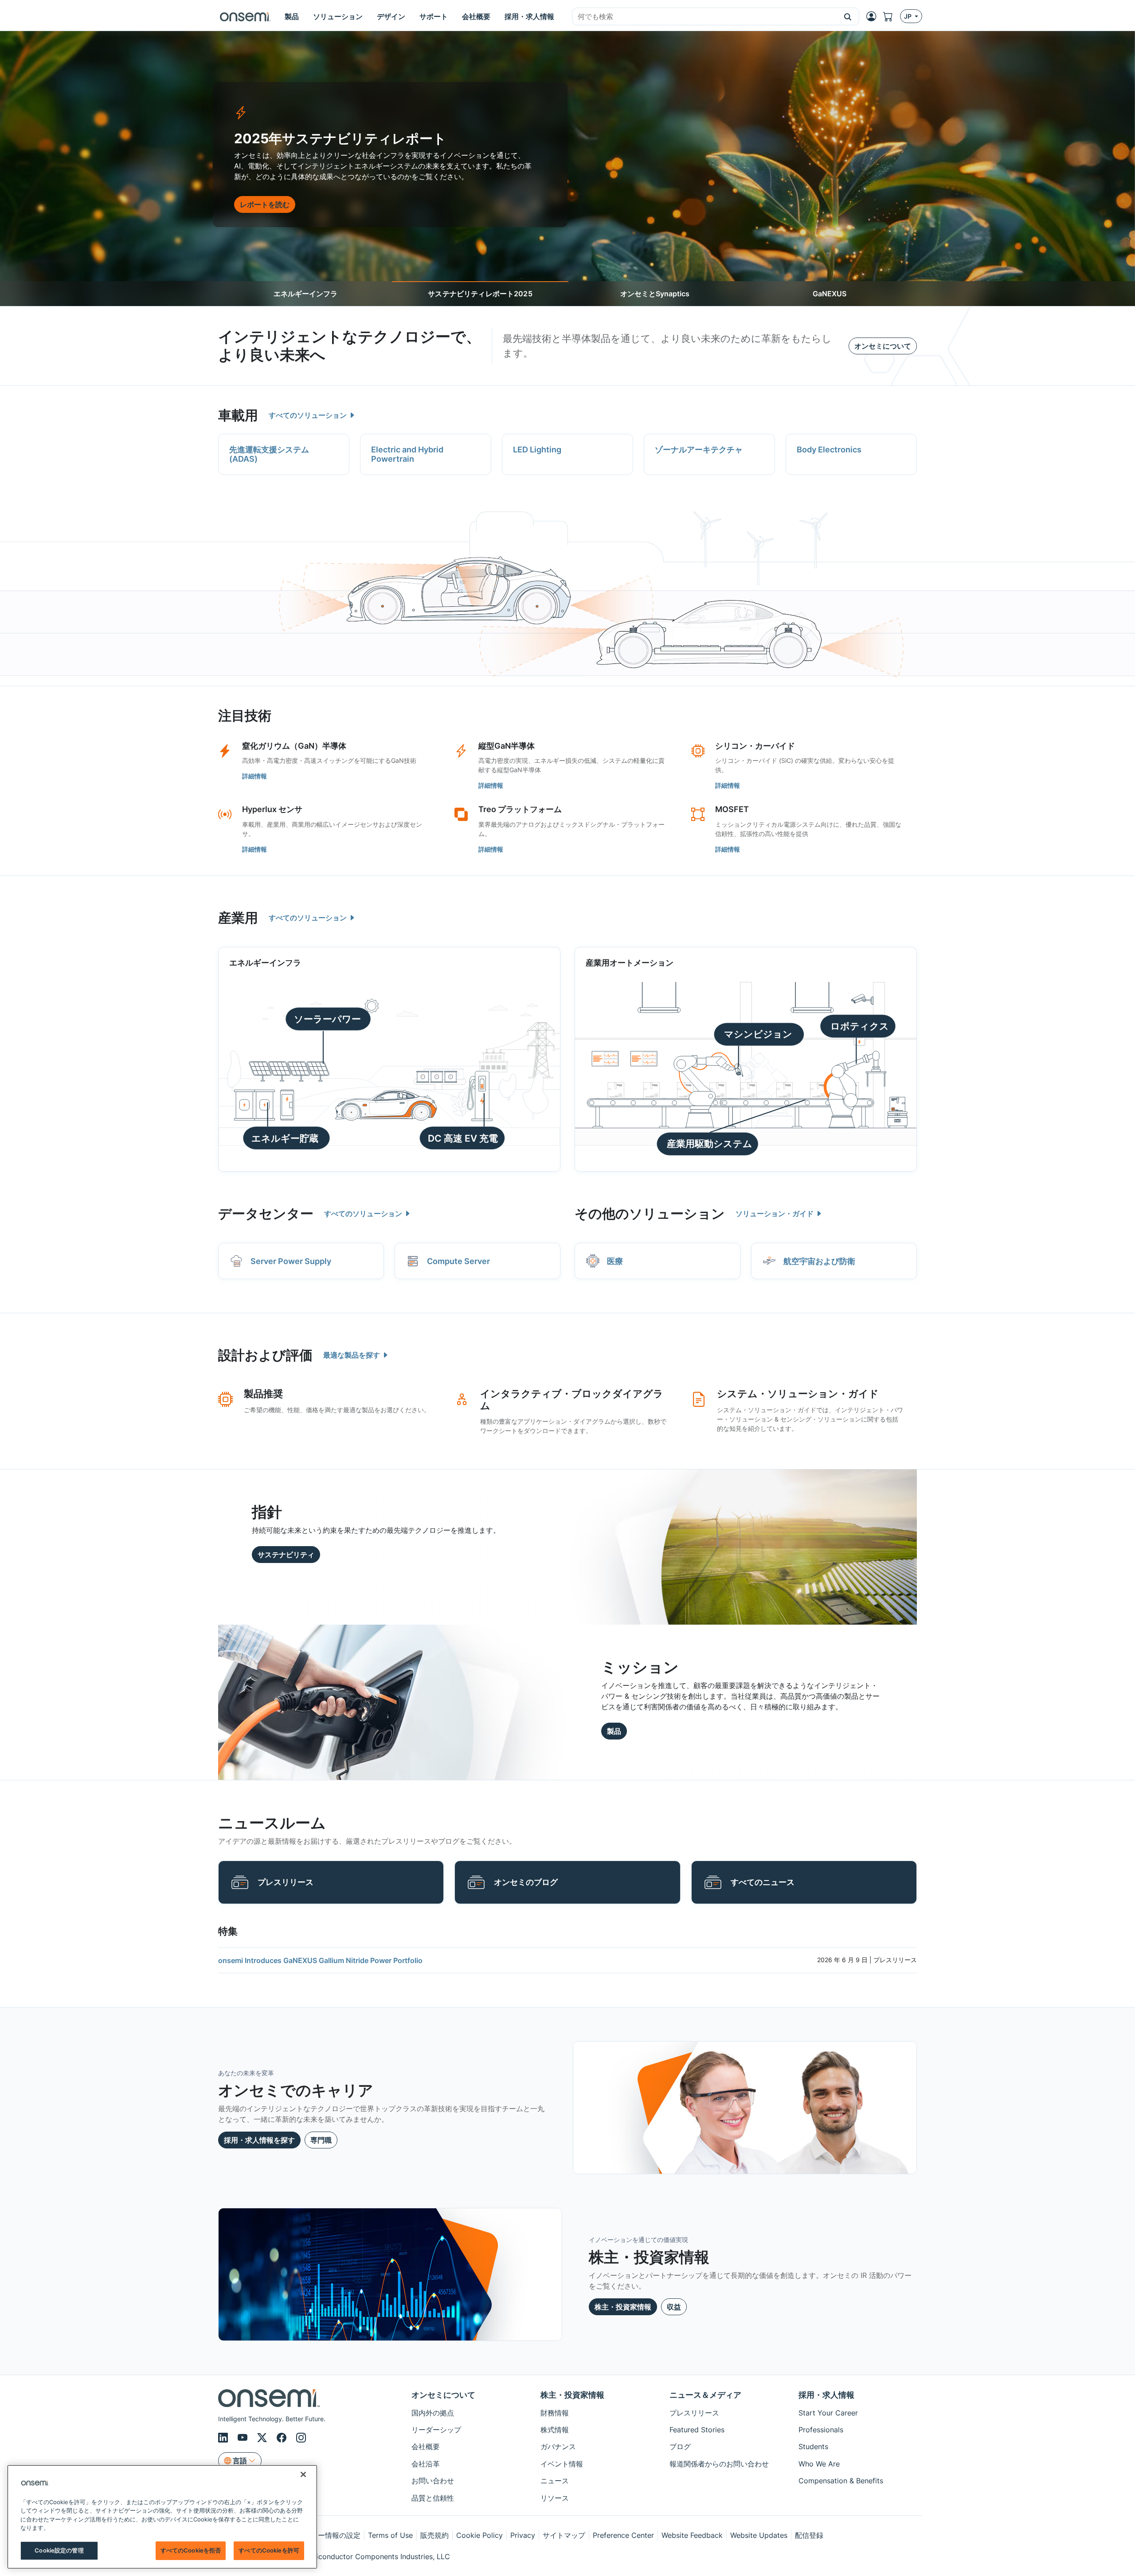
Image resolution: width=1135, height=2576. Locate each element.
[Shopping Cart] (892, 16)
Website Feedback (692, 2535)
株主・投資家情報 (623, 2307)
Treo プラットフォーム (520, 809)
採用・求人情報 (826, 2395)
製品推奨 (263, 1394)
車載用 (238, 415)
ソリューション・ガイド (775, 1213)
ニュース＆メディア (705, 2395)
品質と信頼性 (433, 2498)
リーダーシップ (436, 2430)
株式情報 (555, 2430)
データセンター (266, 1213)
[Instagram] (301, 2438)
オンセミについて (883, 346)
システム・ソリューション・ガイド (798, 1394)
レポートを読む (265, 204)
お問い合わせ (433, 2481)
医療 (615, 1261)
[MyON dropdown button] (874, 16)
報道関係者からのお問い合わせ (719, 2464)
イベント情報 (562, 2464)
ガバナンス (558, 2446)
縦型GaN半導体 (507, 746)
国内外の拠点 (433, 2413)
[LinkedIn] (224, 2438)
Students (813, 2446)
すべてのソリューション (309, 415)
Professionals (821, 2430)
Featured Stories (697, 2430)
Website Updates (759, 2535)
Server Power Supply (291, 1261)
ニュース (555, 2481)
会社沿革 (426, 2464)
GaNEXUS (830, 294)
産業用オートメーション (630, 963)
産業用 (238, 918)
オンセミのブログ (526, 1882)
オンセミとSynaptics (655, 294)
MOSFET (732, 809)
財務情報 (555, 2413)
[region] (162, 2517)
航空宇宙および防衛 (819, 1261)
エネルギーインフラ (305, 294)
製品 (614, 1731)
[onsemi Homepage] (245, 16)
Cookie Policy (479, 2535)
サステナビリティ (286, 1555)
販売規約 (434, 2535)
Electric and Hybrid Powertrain (407, 454)
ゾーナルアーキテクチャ (699, 450)
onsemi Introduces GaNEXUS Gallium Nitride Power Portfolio (320, 1960)
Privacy (523, 2535)
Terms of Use (390, 2535)
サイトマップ (564, 2535)
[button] (848, 16)
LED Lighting (537, 450)
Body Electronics (829, 450)
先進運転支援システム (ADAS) (269, 454)
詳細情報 (254, 776)
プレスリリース (286, 1882)
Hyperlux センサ (272, 809)
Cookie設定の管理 (59, 2550)
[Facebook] (283, 2438)
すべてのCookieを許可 (269, 2550)
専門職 (321, 2140)
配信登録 (809, 2535)
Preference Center (623, 2535)
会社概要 (426, 2446)
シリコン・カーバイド (755, 746)
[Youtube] (244, 2438)
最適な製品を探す (352, 1355)
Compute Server (458, 1261)
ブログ (680, 2446)
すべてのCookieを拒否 (191, 2550)
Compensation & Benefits (841, 2481)
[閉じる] (303, 2474)
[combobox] (704, 17)
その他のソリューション (650, 1213)
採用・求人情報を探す (259, 2140)
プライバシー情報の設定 (321, 2535)
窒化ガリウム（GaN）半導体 (294, 746)
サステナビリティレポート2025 (480, 294)
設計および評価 (265, 1355)
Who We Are (819, 2464)
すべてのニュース (763, 1882)
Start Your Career (828, 2413)
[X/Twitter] (263, 2438)
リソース (555, 2498)
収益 (674, 2307)
